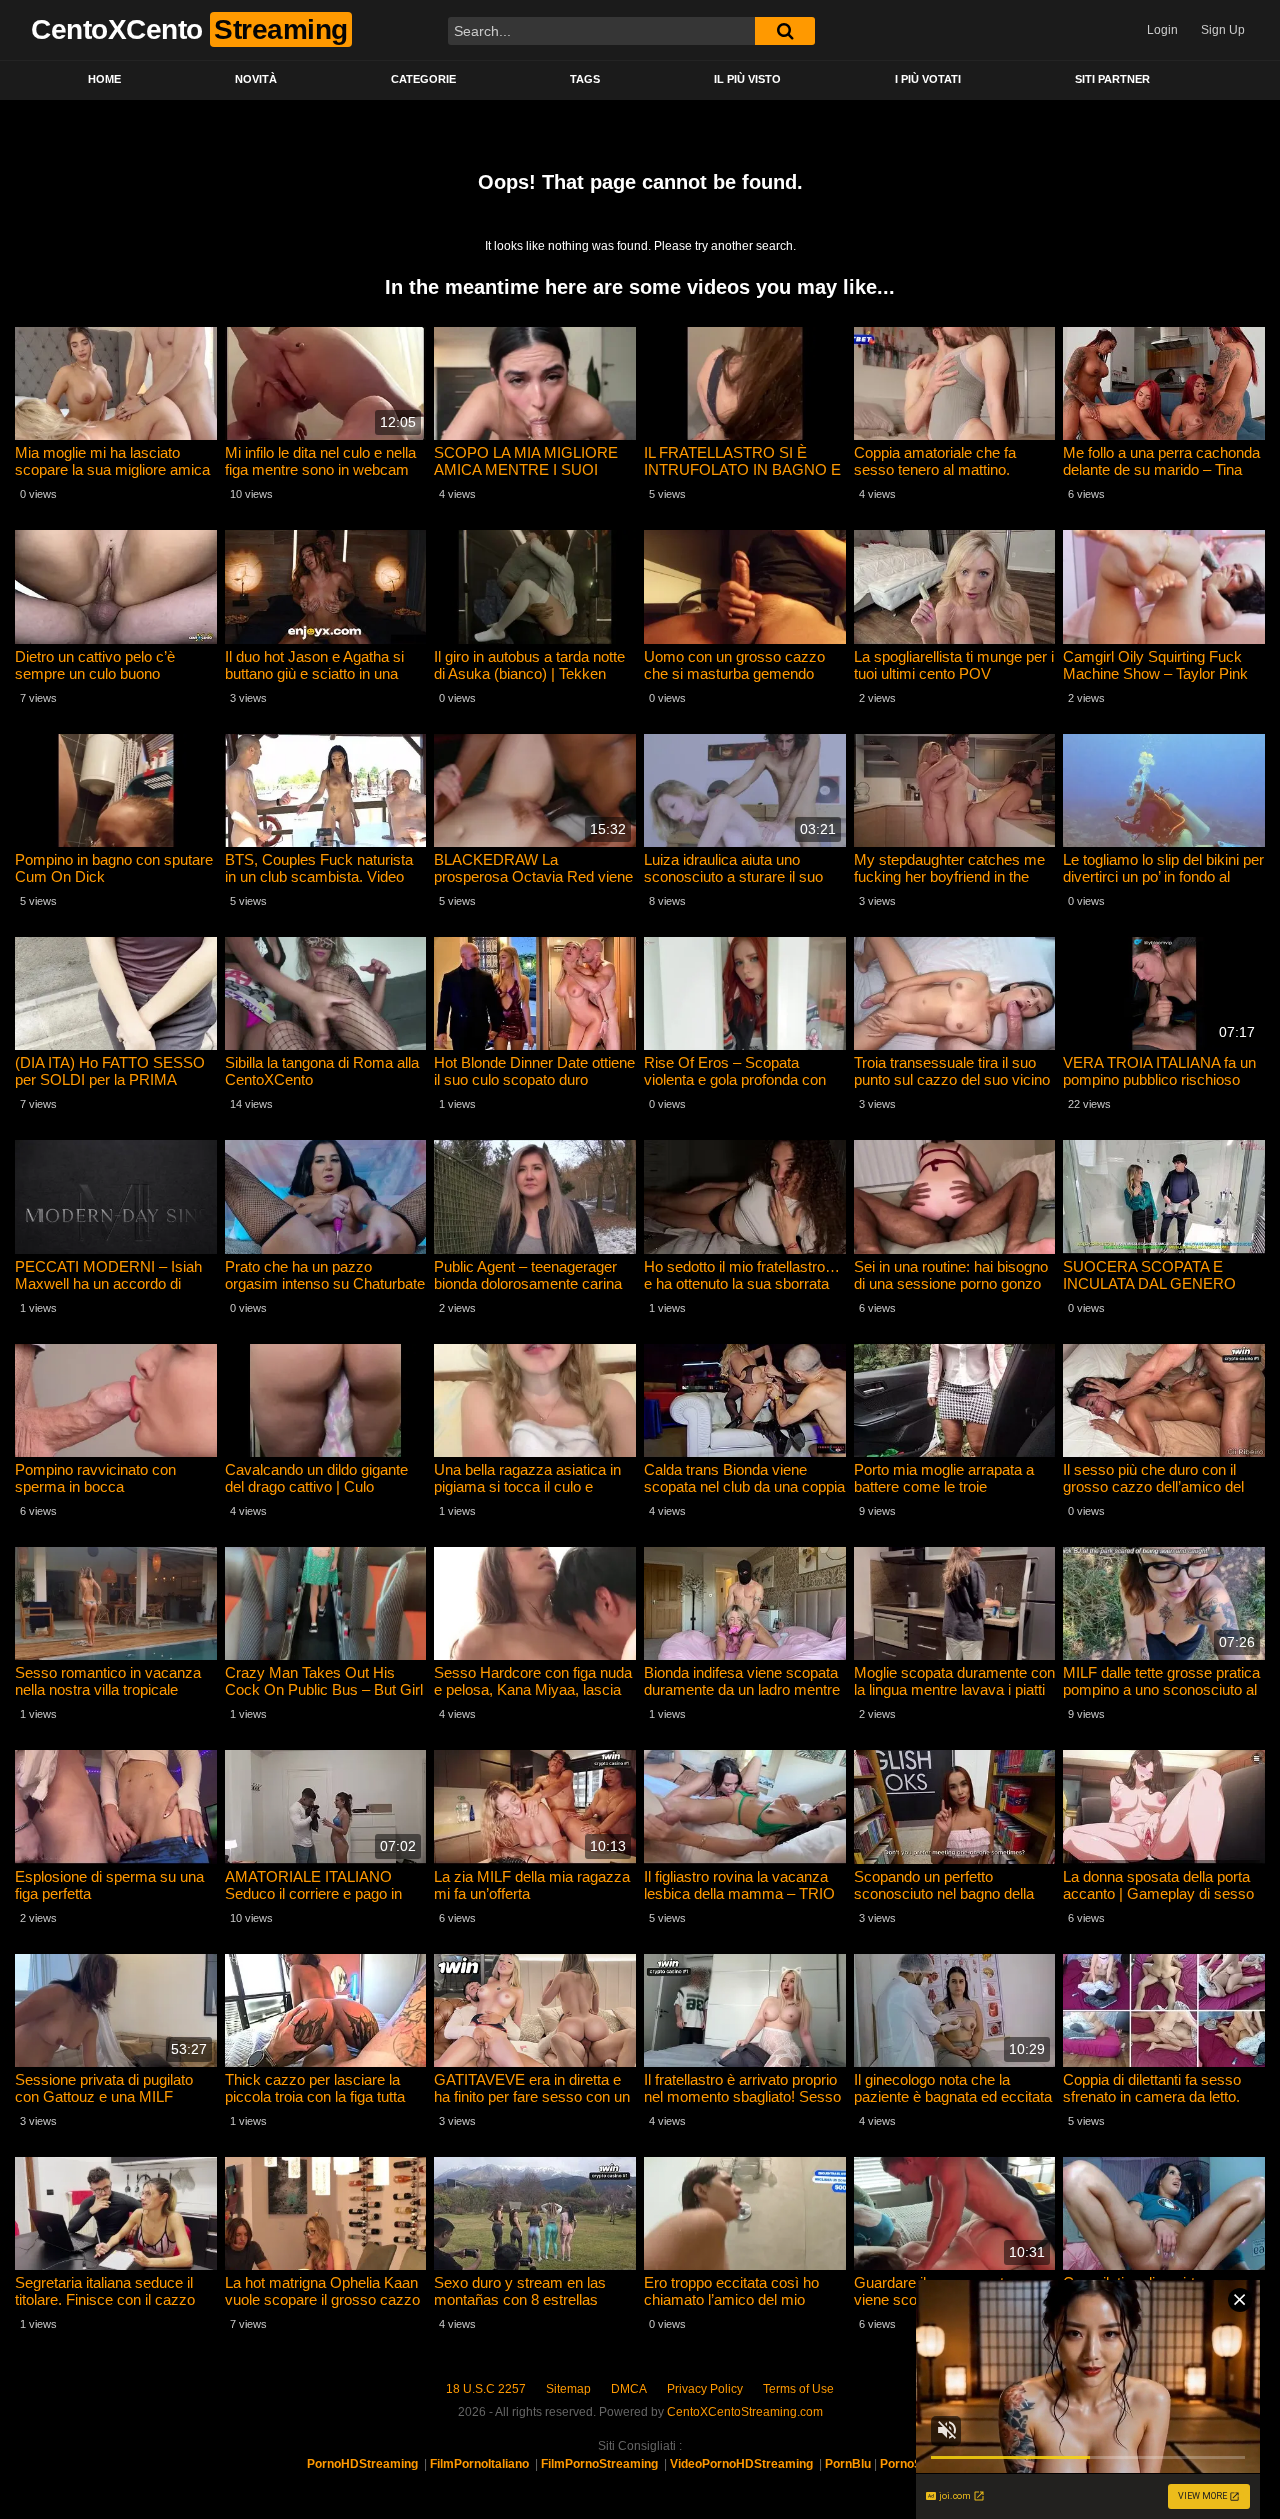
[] (785, 31)
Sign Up (1223, 30)
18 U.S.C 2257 (486, 2389)
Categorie (423, 79)
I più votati (928, 79)
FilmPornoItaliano (479, 2464)
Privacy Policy (705, 2389)
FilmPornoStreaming (599, 2464)
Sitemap (568, 2389)
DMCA (629, 2389)
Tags (585, 79)
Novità (256, 79)
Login (1162, 30)
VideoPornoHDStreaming (741, 2464)
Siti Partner (1112, 79)
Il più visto (747, 79)
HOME (104, 79)
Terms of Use (798, 2389)
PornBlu (848, 2464)
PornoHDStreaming (362, 2464)
